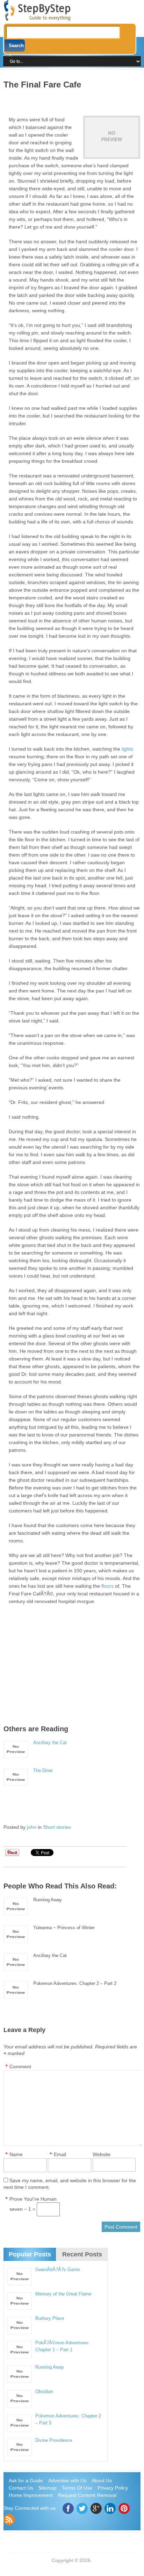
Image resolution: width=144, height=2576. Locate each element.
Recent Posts (82, 2254)
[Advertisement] (74, 100)
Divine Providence (54, 2440)
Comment (20, 2067)
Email (60, 2154)
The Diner (43, 1770)
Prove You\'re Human (33, 2199)
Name (16, 2154)
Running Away (48, 1900)
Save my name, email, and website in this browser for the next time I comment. (70, 2184)
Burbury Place (50, 2318)
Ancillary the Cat (50, 1743)
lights (127, 749)
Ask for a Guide (26, 2481)
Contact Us (21, 2488)
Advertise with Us (67, 2481)
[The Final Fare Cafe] (111, 137)
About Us (102, 2481)
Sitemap (48, 2488)
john (32, 1827)
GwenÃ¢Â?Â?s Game (57, 2270)
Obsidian (44, 2391)
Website (102, 2154)
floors (107, 1586)
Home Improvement (31, 2495)
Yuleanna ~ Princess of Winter (64, 1928)
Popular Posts (30, 2254)
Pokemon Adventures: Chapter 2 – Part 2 (75, 1983)
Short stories (57, 1827)
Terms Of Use (77, 2488)
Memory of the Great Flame (63, 2294)
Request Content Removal (87, 2495)
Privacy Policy (113, 2488)
